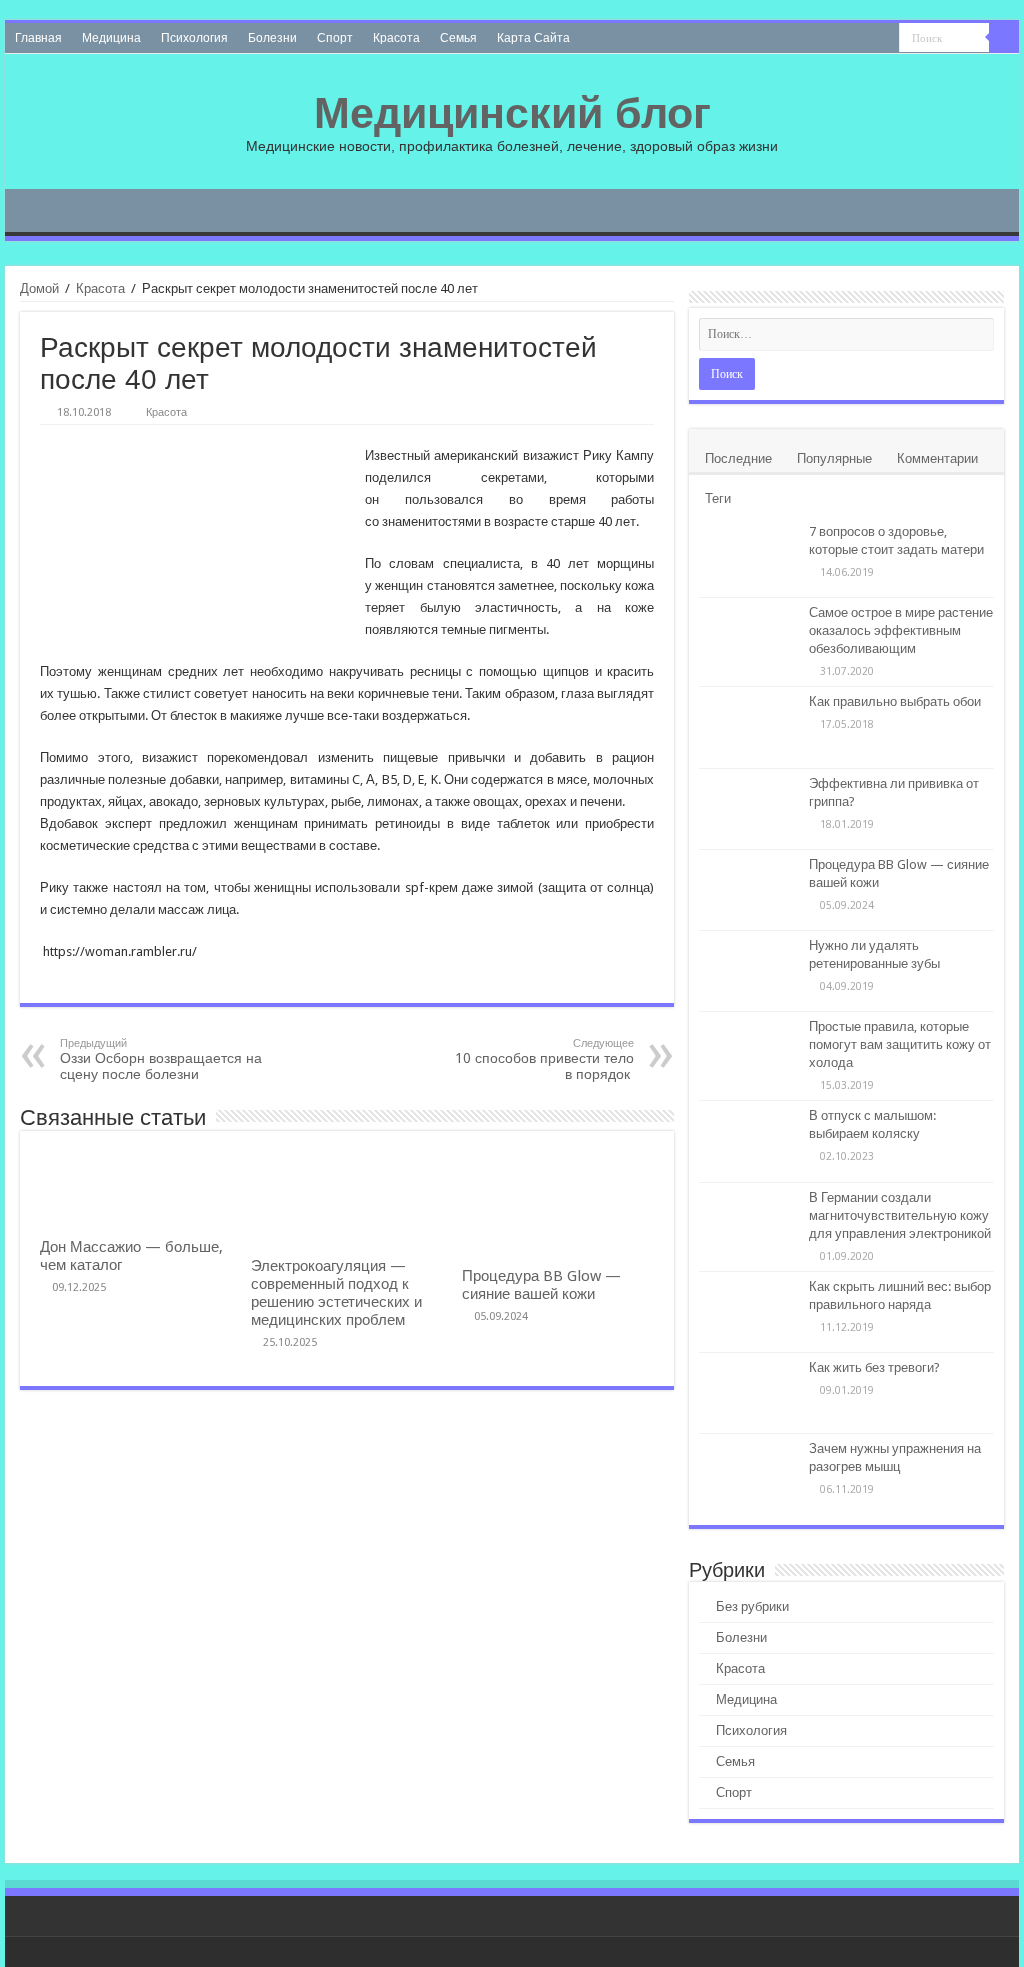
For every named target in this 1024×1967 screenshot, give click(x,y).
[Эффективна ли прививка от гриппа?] (749, 809)
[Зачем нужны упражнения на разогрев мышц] (749, 1474)
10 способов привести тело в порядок (544, 1059)
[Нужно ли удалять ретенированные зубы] (749, 971)
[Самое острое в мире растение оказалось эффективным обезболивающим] (749, 638)
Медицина (111, 38)
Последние (738, 458)
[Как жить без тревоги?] (749, 1393)
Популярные (834, 458)
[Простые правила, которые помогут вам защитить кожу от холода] (749, 1052)
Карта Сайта (533, 38)
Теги (718, 498)
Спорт (335, 38)
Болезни (272, 38)
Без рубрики (752, 1606)
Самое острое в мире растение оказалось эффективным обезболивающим (901, 630)
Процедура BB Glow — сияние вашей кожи (541, 1285)
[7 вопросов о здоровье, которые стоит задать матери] (749, 557)
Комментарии (937, 458)
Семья (458, 38)
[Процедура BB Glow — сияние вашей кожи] (749, 890)
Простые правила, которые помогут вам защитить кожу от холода (900, 1044)
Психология (194, 38)
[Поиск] (1004, 38)
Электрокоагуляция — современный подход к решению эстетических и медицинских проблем (336, 1293)
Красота (396, 38)
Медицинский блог (512, 113)
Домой (39, 288)
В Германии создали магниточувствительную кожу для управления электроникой (900, 1215)
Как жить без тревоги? (874, 1367)
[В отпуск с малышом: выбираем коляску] (749, 1141)
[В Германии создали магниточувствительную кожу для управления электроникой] (749, 1223)
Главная (38, 38)
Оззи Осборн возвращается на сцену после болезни (161, 1059)
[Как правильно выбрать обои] (749, 727)
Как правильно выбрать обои (895, 701)
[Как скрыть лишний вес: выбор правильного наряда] (749, 1312)
